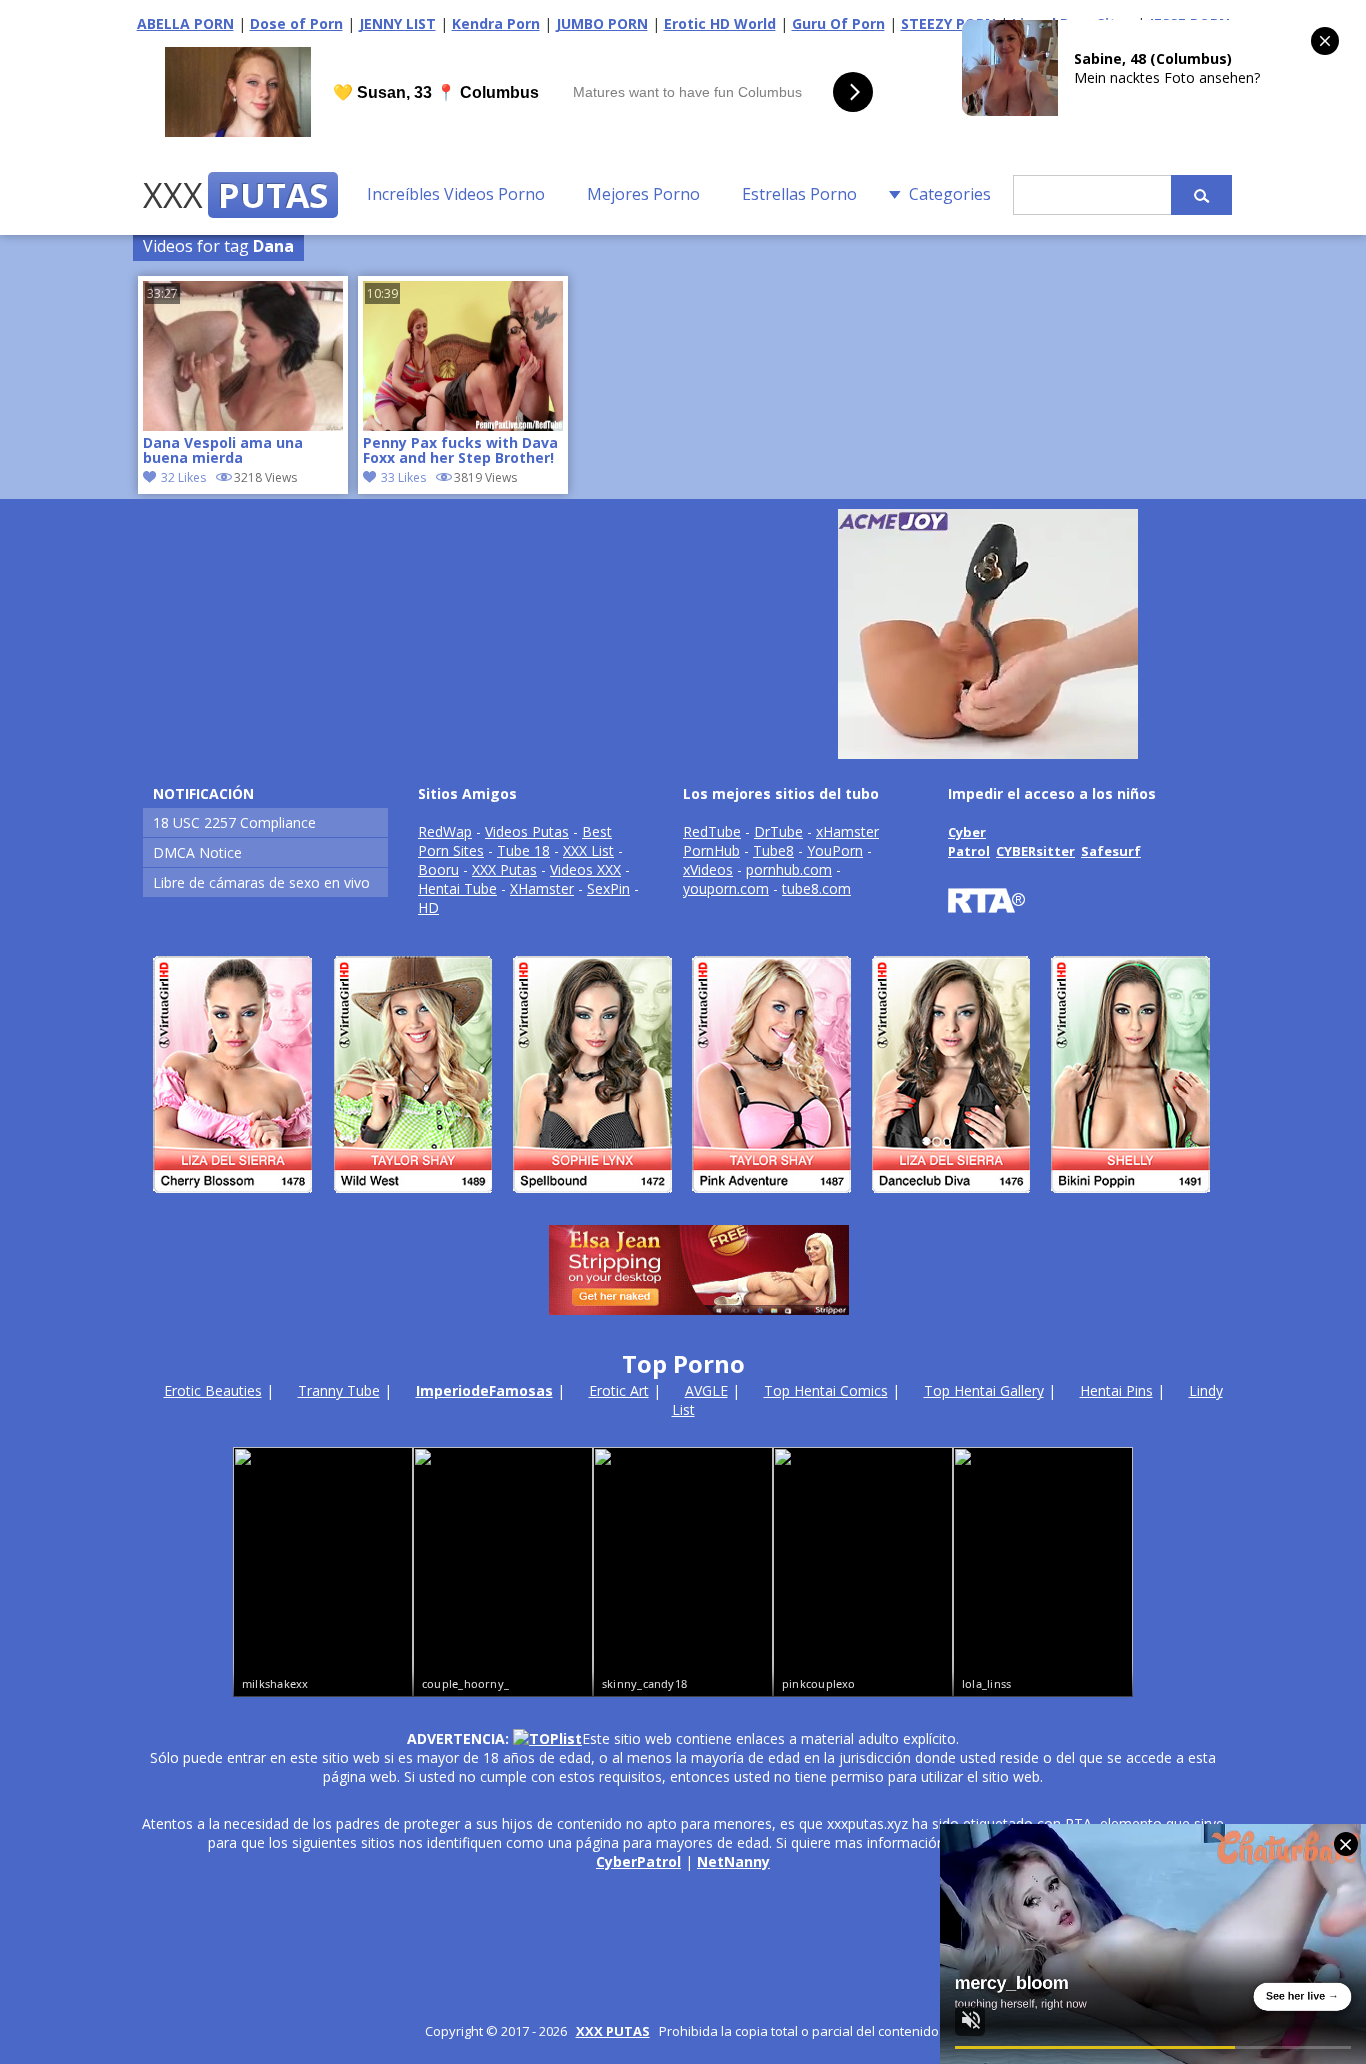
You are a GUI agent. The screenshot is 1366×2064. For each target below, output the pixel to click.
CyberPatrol (638, 1861)
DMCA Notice (197, 852)
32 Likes (183, 477)
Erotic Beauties (213, 1390)
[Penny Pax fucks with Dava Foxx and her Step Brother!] (463, 425)
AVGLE (706, 1390)
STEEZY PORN (948, 23)
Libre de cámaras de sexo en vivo (261, 882)
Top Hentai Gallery (984, 1390)
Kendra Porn (496, 23)
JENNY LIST (397, 23)
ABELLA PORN (185, 23)
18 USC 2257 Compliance (234, 822)
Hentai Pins (1116, 1390)
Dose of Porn (296, 23)
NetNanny (733, 1861)
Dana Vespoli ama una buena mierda (223, 451)
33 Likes (403, 477)
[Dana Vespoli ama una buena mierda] (243, 425)
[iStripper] (683, 1201)
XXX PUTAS (613, 2031)
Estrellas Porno (799, 194)
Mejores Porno (643, 194)
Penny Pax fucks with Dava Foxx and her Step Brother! (460, 451)
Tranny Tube (339, 1390)
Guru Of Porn (838, 23)
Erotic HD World (720, 23)
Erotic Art (619, 1390)
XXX (235, 195)
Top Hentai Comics (826, 1390)
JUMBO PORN (602, 23)
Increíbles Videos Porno (456, 194)
